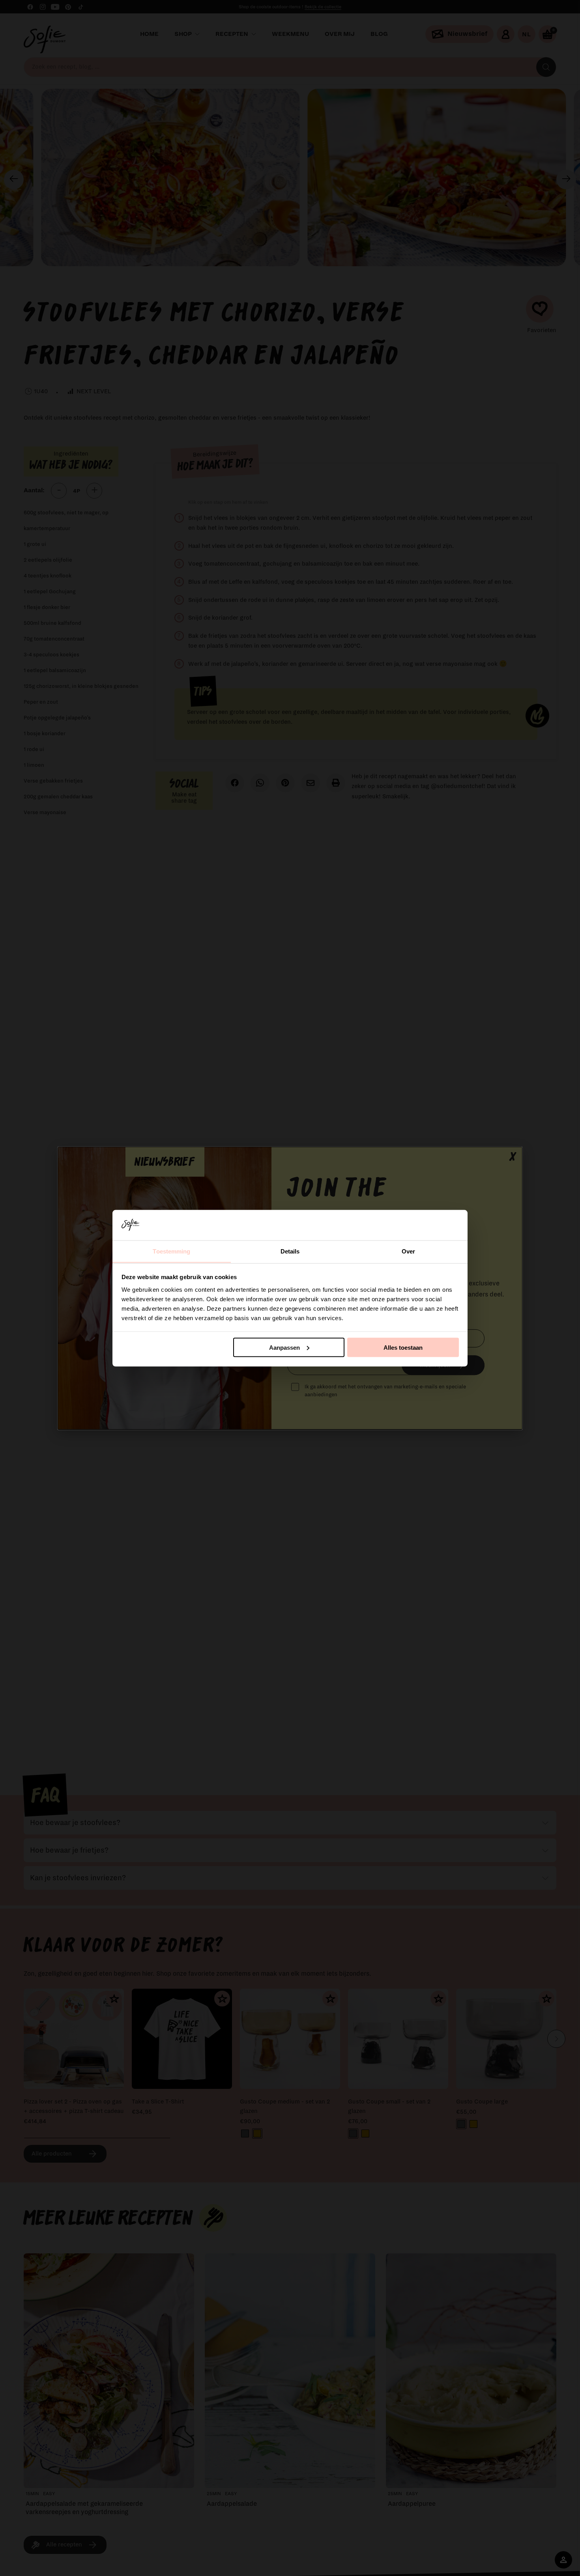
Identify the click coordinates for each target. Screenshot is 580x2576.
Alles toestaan (403, 1347)
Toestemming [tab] (171, 1251)
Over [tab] (408, 1251)
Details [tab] (290, 1251)
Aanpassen (284, 1347)
